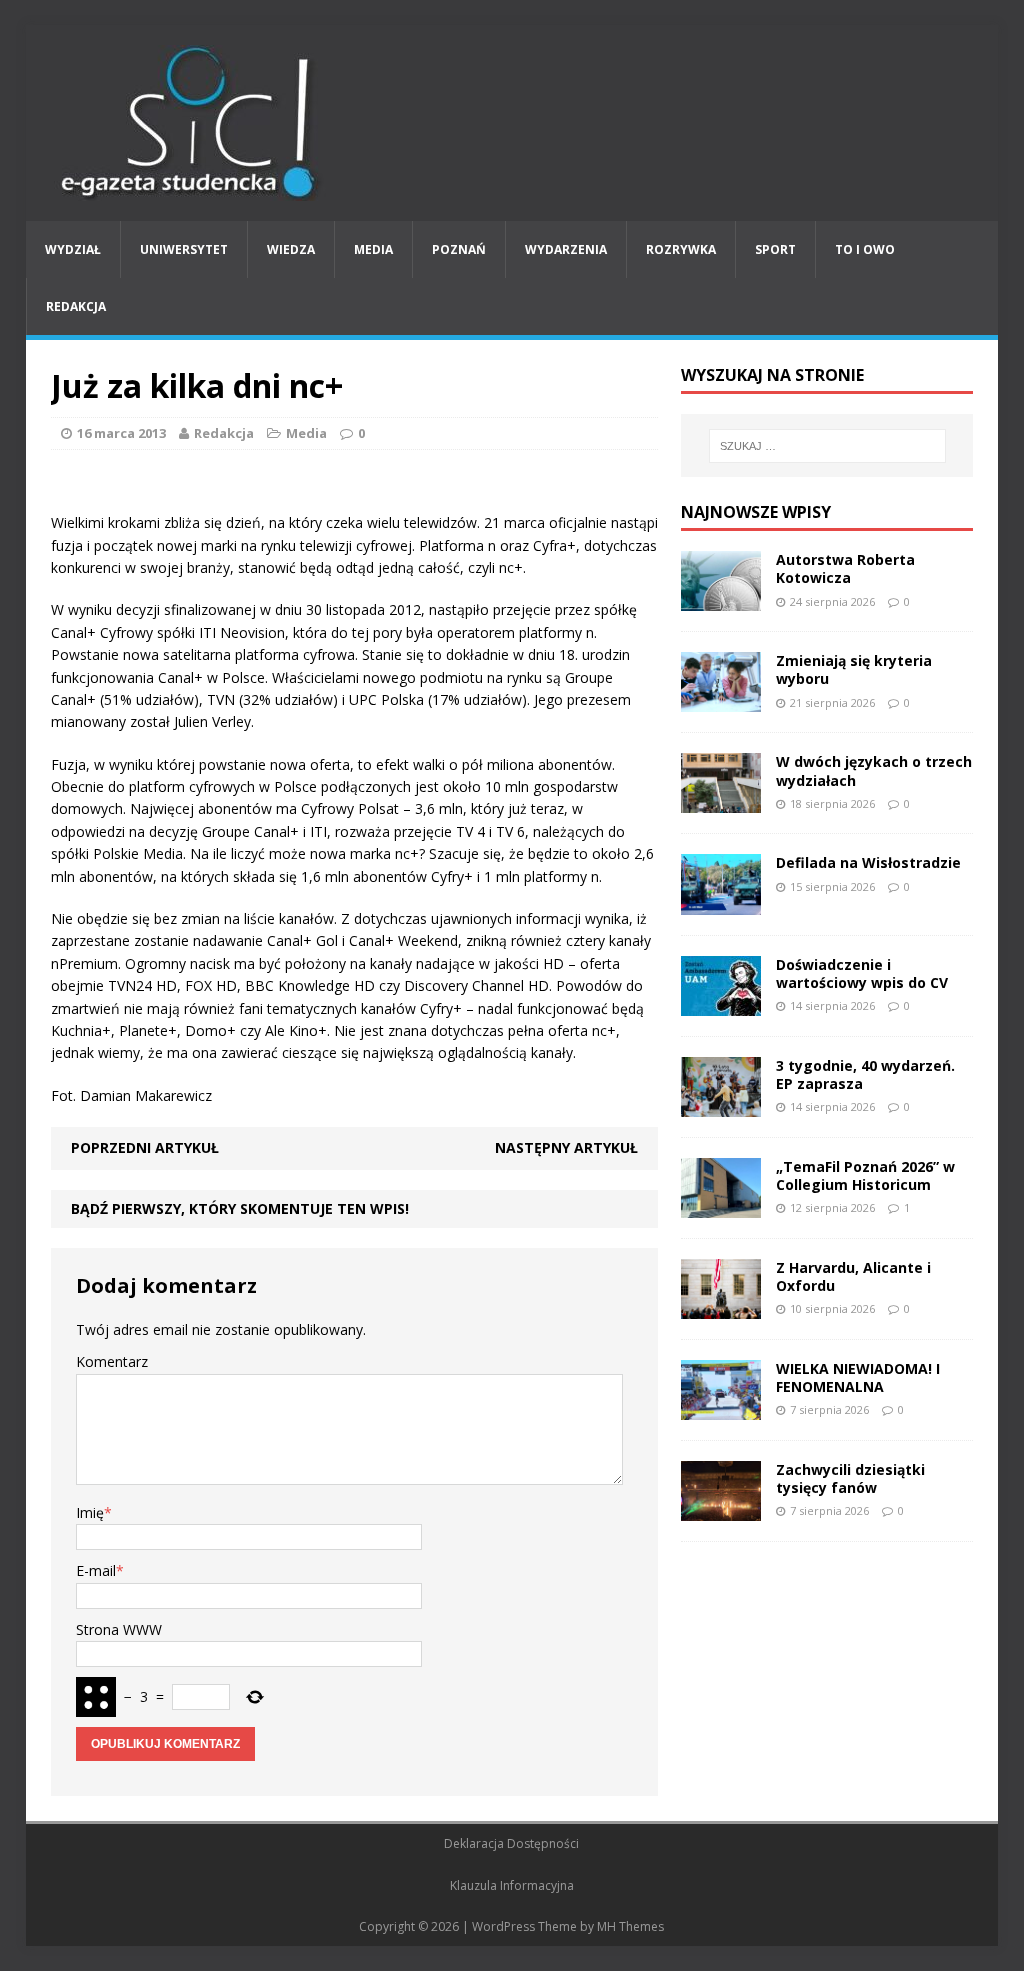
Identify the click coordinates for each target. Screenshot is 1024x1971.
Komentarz (112, 1361)
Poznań (459, 249)
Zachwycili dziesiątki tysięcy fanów (850, 1478)
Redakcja (76, 306)
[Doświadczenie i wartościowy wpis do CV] (721, 1003)
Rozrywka (681, 249)
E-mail (96, 1570)
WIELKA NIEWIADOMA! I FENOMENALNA (858, 1377)
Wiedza (291, 249)
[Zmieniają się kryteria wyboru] (721, 700)
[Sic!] (512, 123)
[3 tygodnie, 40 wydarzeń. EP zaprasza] (721, 1104)
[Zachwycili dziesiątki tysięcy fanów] (721, 1509)
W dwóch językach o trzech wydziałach (874, 770)
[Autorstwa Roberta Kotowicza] (721, 599)
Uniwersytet (184, 249)
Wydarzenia (566, 249)
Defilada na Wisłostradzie (868, 862)
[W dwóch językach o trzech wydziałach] (721, 801)
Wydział (73, 249)
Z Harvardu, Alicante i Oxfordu (853, 1276)
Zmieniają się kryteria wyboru (854, 669)
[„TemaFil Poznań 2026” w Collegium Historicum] (721, 1205)
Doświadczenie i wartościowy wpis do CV (862, 973)
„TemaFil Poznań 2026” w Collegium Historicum (865, 1175)
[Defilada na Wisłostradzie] (721, 902)
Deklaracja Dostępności (511, 1843)
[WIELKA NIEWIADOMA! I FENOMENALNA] (721, 1408)
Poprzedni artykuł (145, 1147)
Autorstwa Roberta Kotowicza (845, 568)
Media (373, 249)
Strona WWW (119, 1629)
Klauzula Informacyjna (512, 1885)
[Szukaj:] (827, 446)
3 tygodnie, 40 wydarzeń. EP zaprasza (865, 1074)
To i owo (865, 249)
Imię (90, 1512)
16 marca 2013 (121, 433)
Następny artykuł (566, 1147)
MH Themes (630, 1926)
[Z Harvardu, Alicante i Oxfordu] (721, 1307)
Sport (775, 249)
